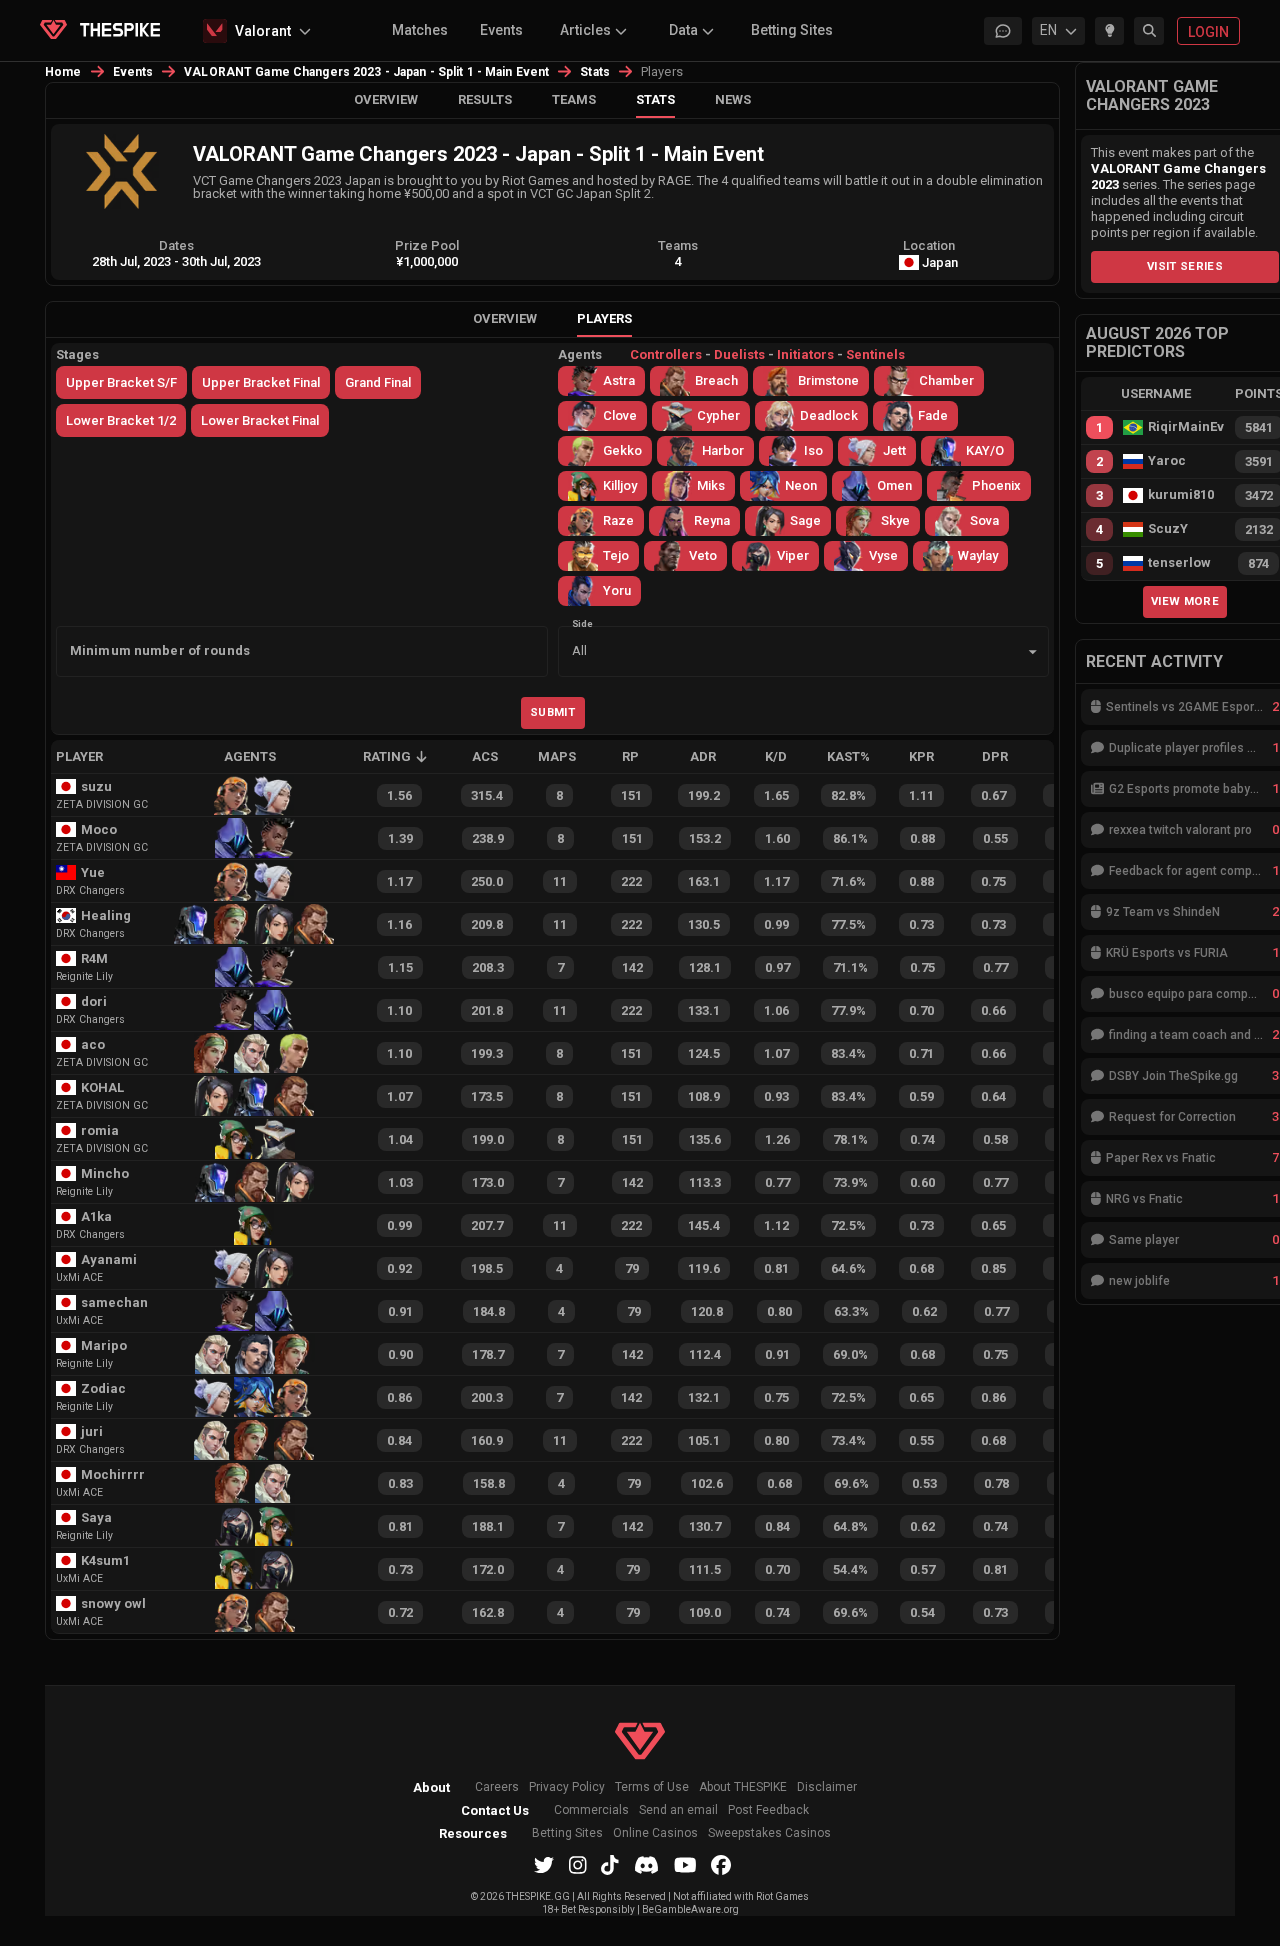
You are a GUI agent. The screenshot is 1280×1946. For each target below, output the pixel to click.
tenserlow (1179, 563)
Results (485, 99)
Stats (595, 72)
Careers (497, 1787)
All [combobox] (579, 650)
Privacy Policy (567, 1787)
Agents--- (731, 354)
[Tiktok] (610, 1865)
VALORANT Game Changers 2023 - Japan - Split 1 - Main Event (366, 72)
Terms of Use (652, 1787)
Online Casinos (655, 1833)
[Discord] (646, 1865)
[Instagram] (578, 1865)
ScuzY (1168, 529)
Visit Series (1185, 266)
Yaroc (1167, 461)
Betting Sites (792, 30)
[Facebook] (721, 1865)
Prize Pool (427, 245)
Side (582, 622)
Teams (574, 99)
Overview (386, 99)
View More (1185, 601)
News (733, 99)
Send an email (678, 1810)
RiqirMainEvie (1186, 427)
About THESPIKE (743, 1787)
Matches (420, 30)
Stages (77, 354)
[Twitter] (544, 1865)
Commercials (591, 1810)
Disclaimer (827, 1787)
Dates (176, 245)
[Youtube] (685, 1865)
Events (501, 30)
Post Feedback (768, 1810)
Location (929, 245)
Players (604, 318)
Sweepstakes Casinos (769, 1833)
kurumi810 (1181, 495)
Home (63, 72)
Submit (552, 712)
